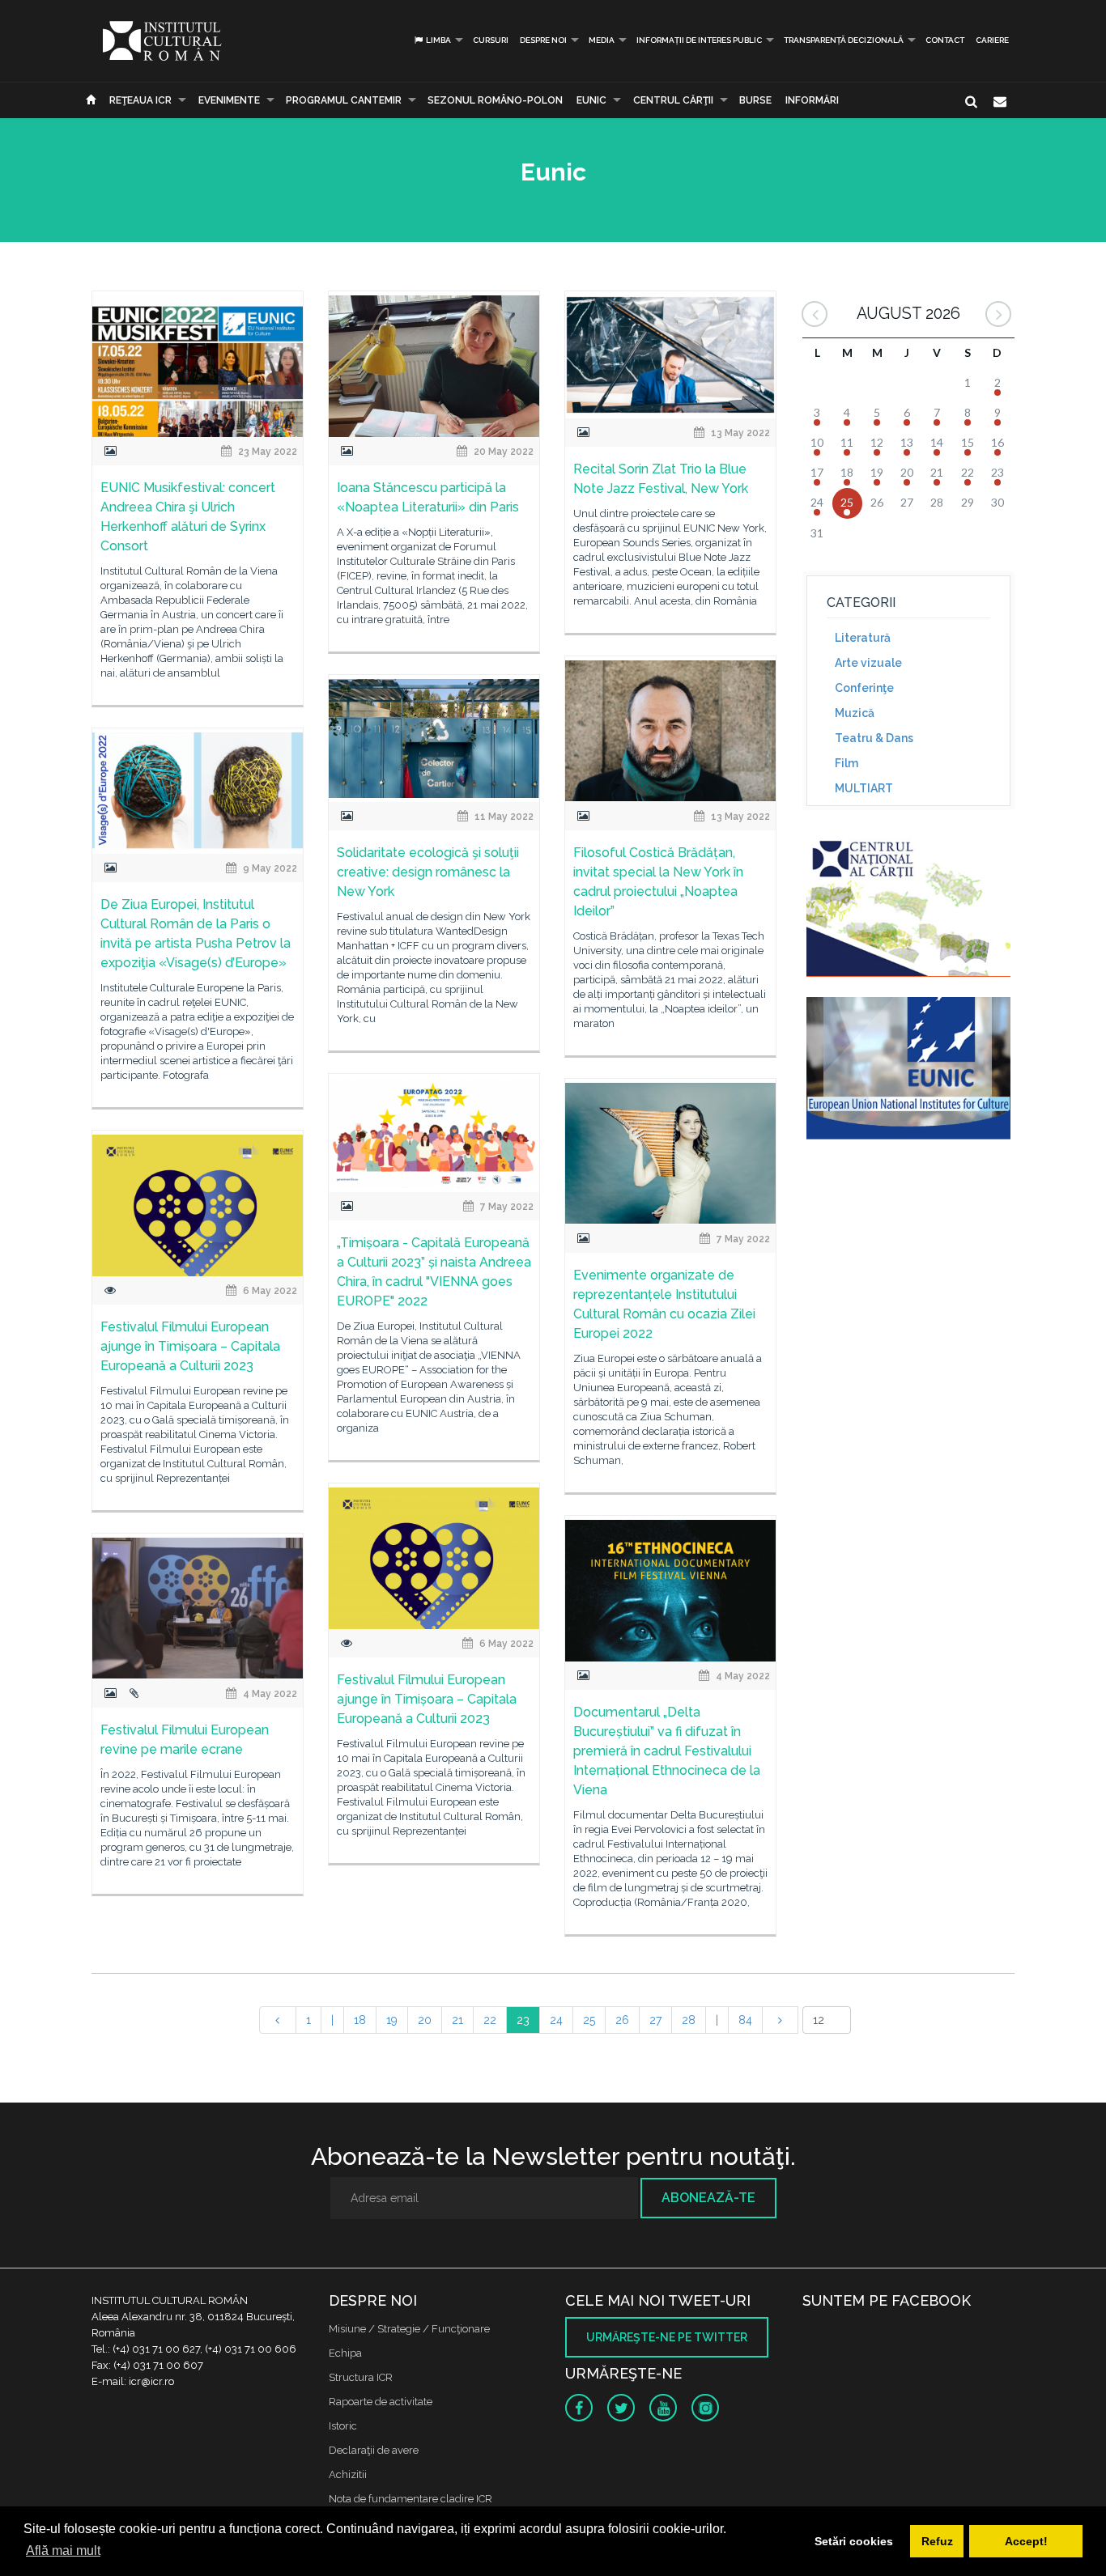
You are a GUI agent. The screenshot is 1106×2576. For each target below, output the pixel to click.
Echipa (345, 2353)
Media (602, 40)
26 (622, 2020)
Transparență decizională (844, 40)
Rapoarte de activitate (381, 2402)
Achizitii (348, 2474)
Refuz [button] (937, 2541)
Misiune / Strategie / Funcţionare (409, 2329)
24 (556, 2020)
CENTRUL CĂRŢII (673, 100)
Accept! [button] (1026, 2541)
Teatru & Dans (874, 738)
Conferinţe (864, 688)
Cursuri (491, 40)
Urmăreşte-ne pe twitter (667, 2337)
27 (655, 2020)
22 (490, 2020)
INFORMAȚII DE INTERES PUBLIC (699, 40)
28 (689, 2020)
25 (589, 2020)
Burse (755, 100)
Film (847, 763)
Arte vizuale (868, 663)
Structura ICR (361, 2377)
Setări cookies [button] (854, 2541)
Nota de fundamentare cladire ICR (410, 2499)
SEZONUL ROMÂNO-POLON (495, 100)
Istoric (343, 2426)
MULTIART (864, 788)
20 (425, 2020)
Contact (945, 40)
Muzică (855, 713)
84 (745, 2020)
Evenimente (229, 100)
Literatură (863, 638)
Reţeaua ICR (140, 100)
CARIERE (992, 40)
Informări (812, 100)
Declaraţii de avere (374, 2450)
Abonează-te (708, 2198)
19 (392, 2020)
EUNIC (591, 100)
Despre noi (543, 40)
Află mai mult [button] (63, 2551)
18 (360, 2020)
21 (457, 2020)
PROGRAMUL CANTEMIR (344, 100)
